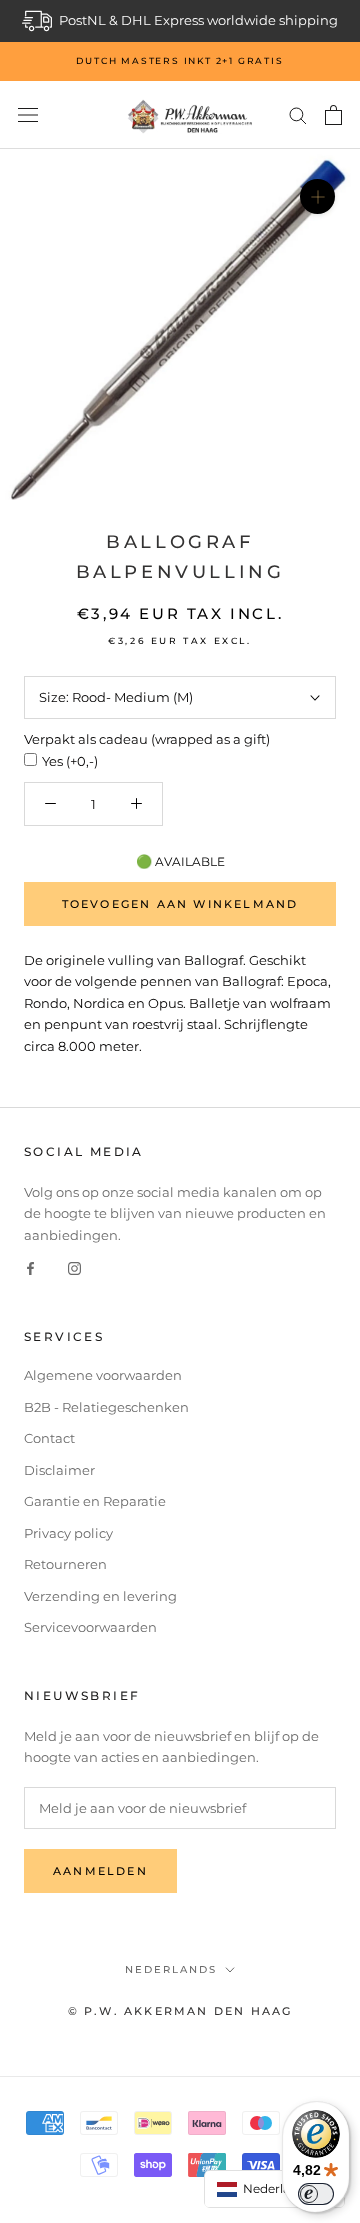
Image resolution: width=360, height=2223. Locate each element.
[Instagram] (74, 1267)
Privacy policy (68, 1533)
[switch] (316, 2194)
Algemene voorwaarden (103, 1375)
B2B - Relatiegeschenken (106, 1407)
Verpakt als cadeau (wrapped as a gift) (147, 739)
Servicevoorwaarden (90, 1627)
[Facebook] (30, 1267)
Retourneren (65, 1564)
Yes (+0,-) (70, 761)
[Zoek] (298, 114)
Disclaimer (59, 1470)
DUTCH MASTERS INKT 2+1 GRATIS (179, 60)
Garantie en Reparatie (95, 1501)
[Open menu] (28, 115)
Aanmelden (100, 1871)
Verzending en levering (100, 1596)
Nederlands (171, 1969)
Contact (49, 1438)
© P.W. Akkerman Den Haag (180, 2011)
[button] (275, 2189)
